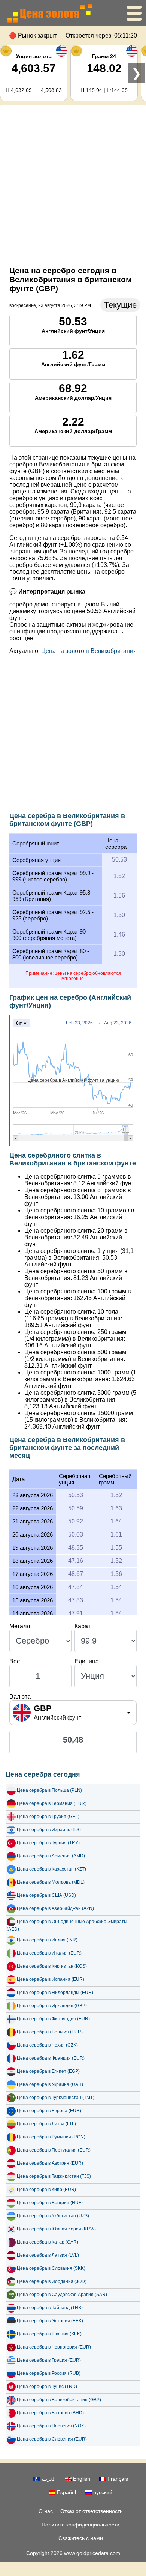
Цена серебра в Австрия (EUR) (50, 2163)
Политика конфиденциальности (80, 2525)
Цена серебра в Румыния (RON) (51, 2137)
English (81, 2479)
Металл (20, 1626)
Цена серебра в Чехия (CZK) (47, 2045)
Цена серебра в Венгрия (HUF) (50, 2203)
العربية (48, 2479)
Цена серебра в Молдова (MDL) (51, 1882)
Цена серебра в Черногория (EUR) (54, 2347)
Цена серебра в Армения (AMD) (51, 1856)
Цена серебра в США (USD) (46, 1895)
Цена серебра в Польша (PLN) (49, 1790)
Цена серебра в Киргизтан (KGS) (52, 1966)
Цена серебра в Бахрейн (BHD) (50, 2413)
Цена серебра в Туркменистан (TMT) (56, 2098)
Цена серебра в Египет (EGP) (48, 2071)
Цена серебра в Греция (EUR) (49, 2360)
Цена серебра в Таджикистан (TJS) (54, 2176)
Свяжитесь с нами (81, 2538)
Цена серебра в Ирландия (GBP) (52, 2006)
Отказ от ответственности (92, 2511)
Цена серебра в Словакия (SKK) (51, 2268)
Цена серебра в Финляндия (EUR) (53, 2019)
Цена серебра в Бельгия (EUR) (50, 2032)
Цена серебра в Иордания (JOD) (52, 2281)
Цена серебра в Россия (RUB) (49, 2373)
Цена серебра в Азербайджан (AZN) (55, 1908)
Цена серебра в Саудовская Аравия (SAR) (62, 2295)
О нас (46, 2511)
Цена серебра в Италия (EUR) (49, 1953)
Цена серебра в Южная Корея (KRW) (56, 2229)
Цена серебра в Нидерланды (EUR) (55, 1993)
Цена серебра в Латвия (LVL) (48, 2255)
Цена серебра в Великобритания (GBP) (59, 2400)
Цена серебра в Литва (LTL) (46, 2124)
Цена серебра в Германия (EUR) (52, 1803)
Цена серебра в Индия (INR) (47, 1940)
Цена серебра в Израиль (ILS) (49, 1830)
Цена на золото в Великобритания (89, 651)
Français (117, 2479)
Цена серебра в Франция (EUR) (51, 2058)
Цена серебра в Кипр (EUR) (46, 2190)
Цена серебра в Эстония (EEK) (50, 2321)
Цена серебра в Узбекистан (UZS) (53, 2216)
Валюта (20, 1697)
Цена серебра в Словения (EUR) (52, 2439)
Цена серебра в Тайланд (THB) (50, 2308)
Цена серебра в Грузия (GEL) (48, 1817)
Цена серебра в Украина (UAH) (50, 2084)
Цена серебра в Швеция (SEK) (49, 2334)
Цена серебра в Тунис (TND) (47, 2387)
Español (66, 2492)
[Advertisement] (73, 184)
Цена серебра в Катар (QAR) (48, 2242)
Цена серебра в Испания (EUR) (51, 1979)
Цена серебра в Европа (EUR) (49, 2111)
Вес (15, 1661)
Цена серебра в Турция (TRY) (48, 1843)
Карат (83, 1626)
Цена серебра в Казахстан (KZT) (51, 1869)
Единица (87, 1661)
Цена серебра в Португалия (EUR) (54, 2150)
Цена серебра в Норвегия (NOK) (51, 2426)
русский (102, 2492)
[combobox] (73, 1713)
